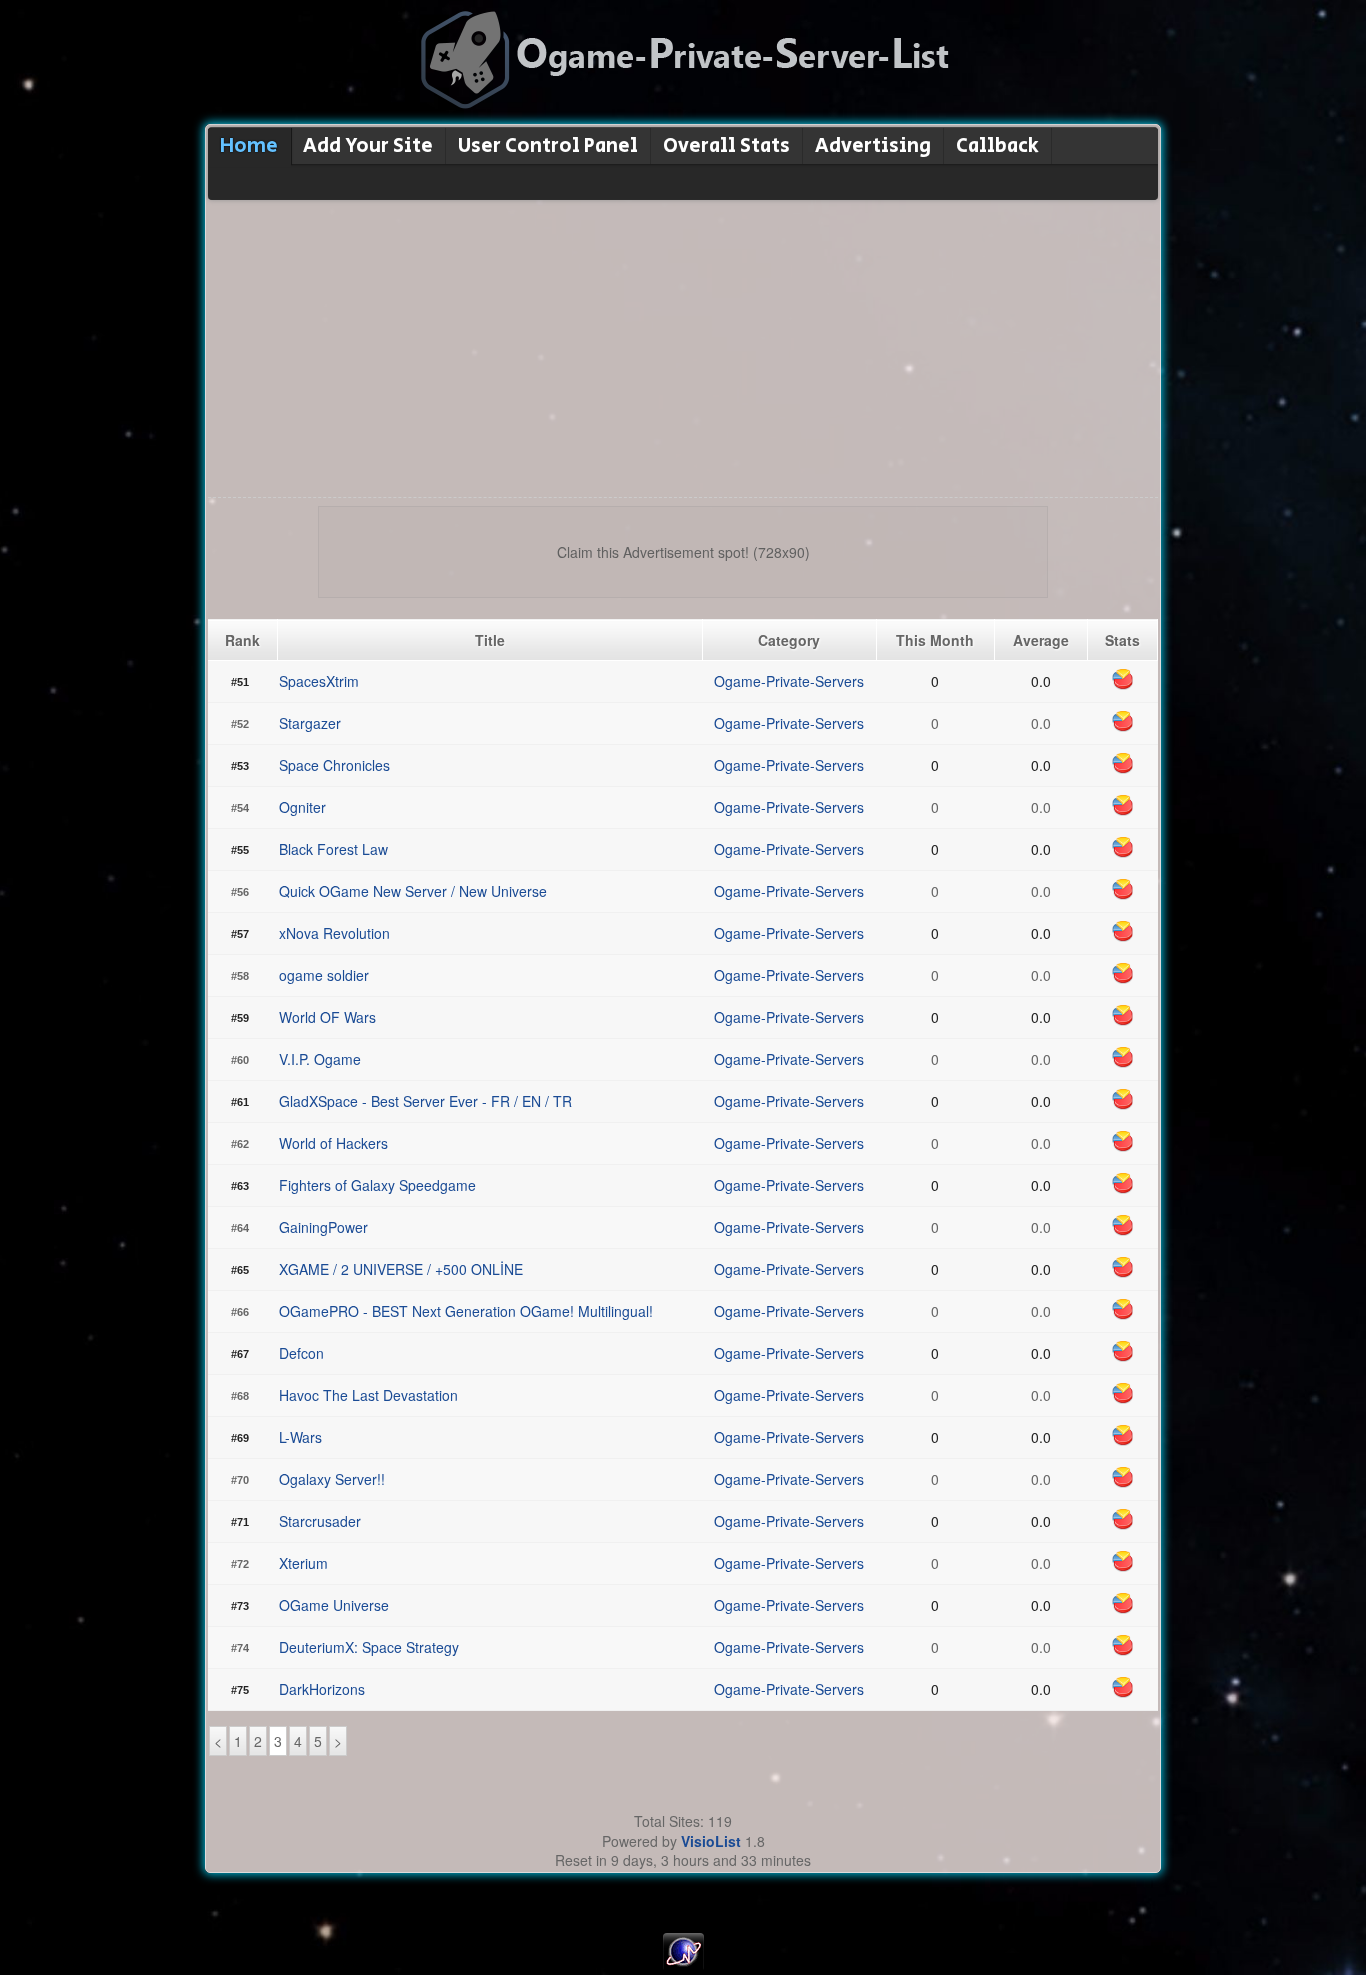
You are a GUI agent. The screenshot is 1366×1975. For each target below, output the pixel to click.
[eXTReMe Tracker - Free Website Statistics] (683, 1965)
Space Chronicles (334, 765)
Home (249, 146)
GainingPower (323, 1227)
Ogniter (302, 807)
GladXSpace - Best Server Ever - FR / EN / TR (425, 1101)
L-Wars (300, 1437)
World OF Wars (327, 1017)
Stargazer (310, 723)
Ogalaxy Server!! (332, 1479)
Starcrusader (320, 1521)
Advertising (873, 146)
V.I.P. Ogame (320, 1059)
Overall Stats (726, 146)
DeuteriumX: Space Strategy (369, 1647)
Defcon (301, 1353)
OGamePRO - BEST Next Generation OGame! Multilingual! (466, 1311)
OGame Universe (334, 1605)
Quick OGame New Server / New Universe (413, 891)
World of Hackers (333, 1143)
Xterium (303, 1563)
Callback (997, 146)
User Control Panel (548, 146)
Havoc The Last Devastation (368, 1395)
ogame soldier (324, 975)
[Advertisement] (683, 347)
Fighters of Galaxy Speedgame (377, 1185)
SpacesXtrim (319, 681)
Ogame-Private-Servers (789, 681)
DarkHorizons (322, 1689)
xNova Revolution (334, 933)
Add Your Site (368, 146)
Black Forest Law (333, 849)
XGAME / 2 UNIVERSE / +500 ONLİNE (401, 1269)
